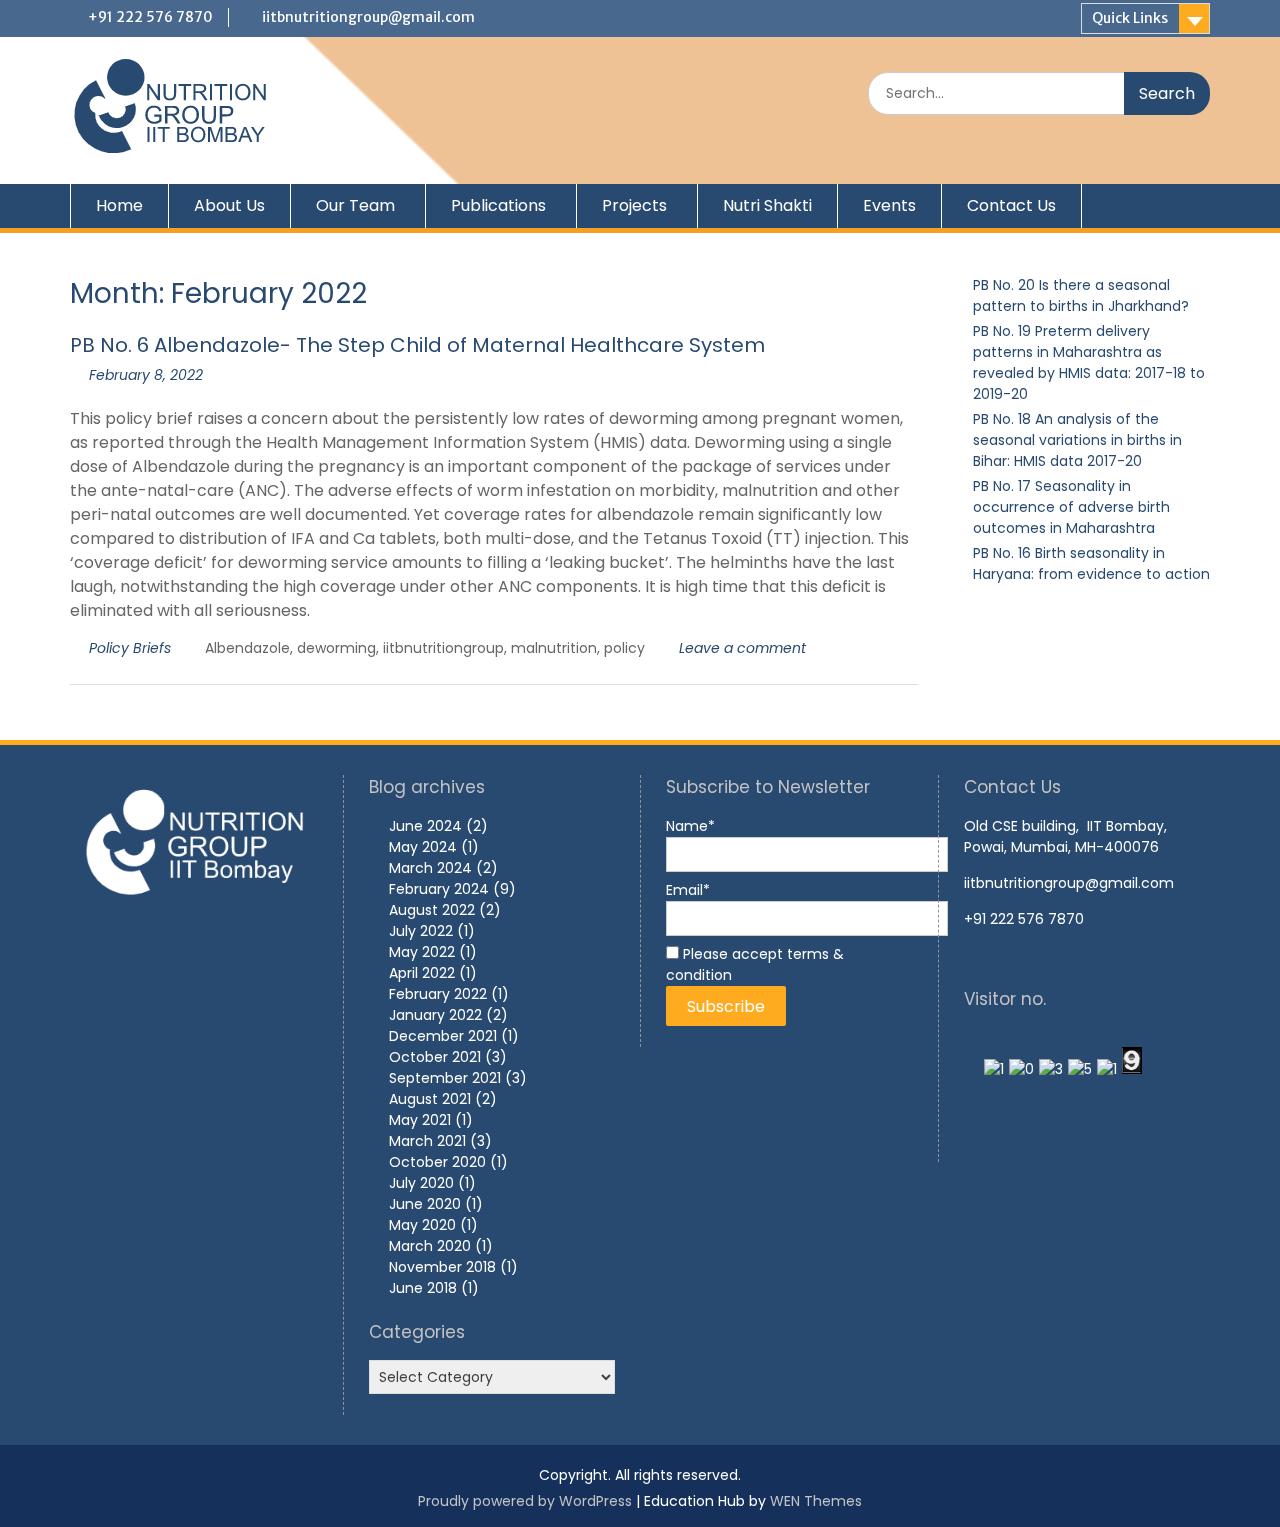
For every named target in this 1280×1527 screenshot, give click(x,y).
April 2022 (422, 973)
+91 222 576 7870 (150, 17)
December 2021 (443, 1036)
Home (119, 205)
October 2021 (435, 1057)
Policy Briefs (130, 648)
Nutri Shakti (767, 205)
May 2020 (422, 1225)
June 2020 (425, 1204)
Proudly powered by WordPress (525, 1501)
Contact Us (1011, 205)
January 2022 (435, 1015)
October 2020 (437, 1162)
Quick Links (1130, 18)
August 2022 (432, 910)
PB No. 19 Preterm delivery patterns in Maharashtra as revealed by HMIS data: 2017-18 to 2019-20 (1089, 362)
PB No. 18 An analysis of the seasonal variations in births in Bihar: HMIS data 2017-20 (1077, 440)
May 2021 (420, 1120)
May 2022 (422, 952)
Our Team (355, 205)
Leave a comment (742, 648)
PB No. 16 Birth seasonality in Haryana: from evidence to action (1091, 563)
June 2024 (425, 826)
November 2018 (442, 1267)
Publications (498, 205)
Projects (634, 205)
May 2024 (423, 847)
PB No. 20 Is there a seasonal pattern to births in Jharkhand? (1081, 295)
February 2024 (439, 889)
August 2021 (430, 1099)
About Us (229, 205)
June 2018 (423, 1288)
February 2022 (438, 994)
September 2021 (445, 1078)
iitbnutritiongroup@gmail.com (368, 17)
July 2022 (421, 931)
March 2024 (430, 868)
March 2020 (430, 1246)
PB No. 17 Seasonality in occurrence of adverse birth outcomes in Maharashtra (1071, 507)
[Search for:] (1039, 93)
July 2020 (421, 1183)
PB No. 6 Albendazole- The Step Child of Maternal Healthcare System (417, 345)
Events (889, 205)
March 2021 (427, 1141)
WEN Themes (816, 1501)
